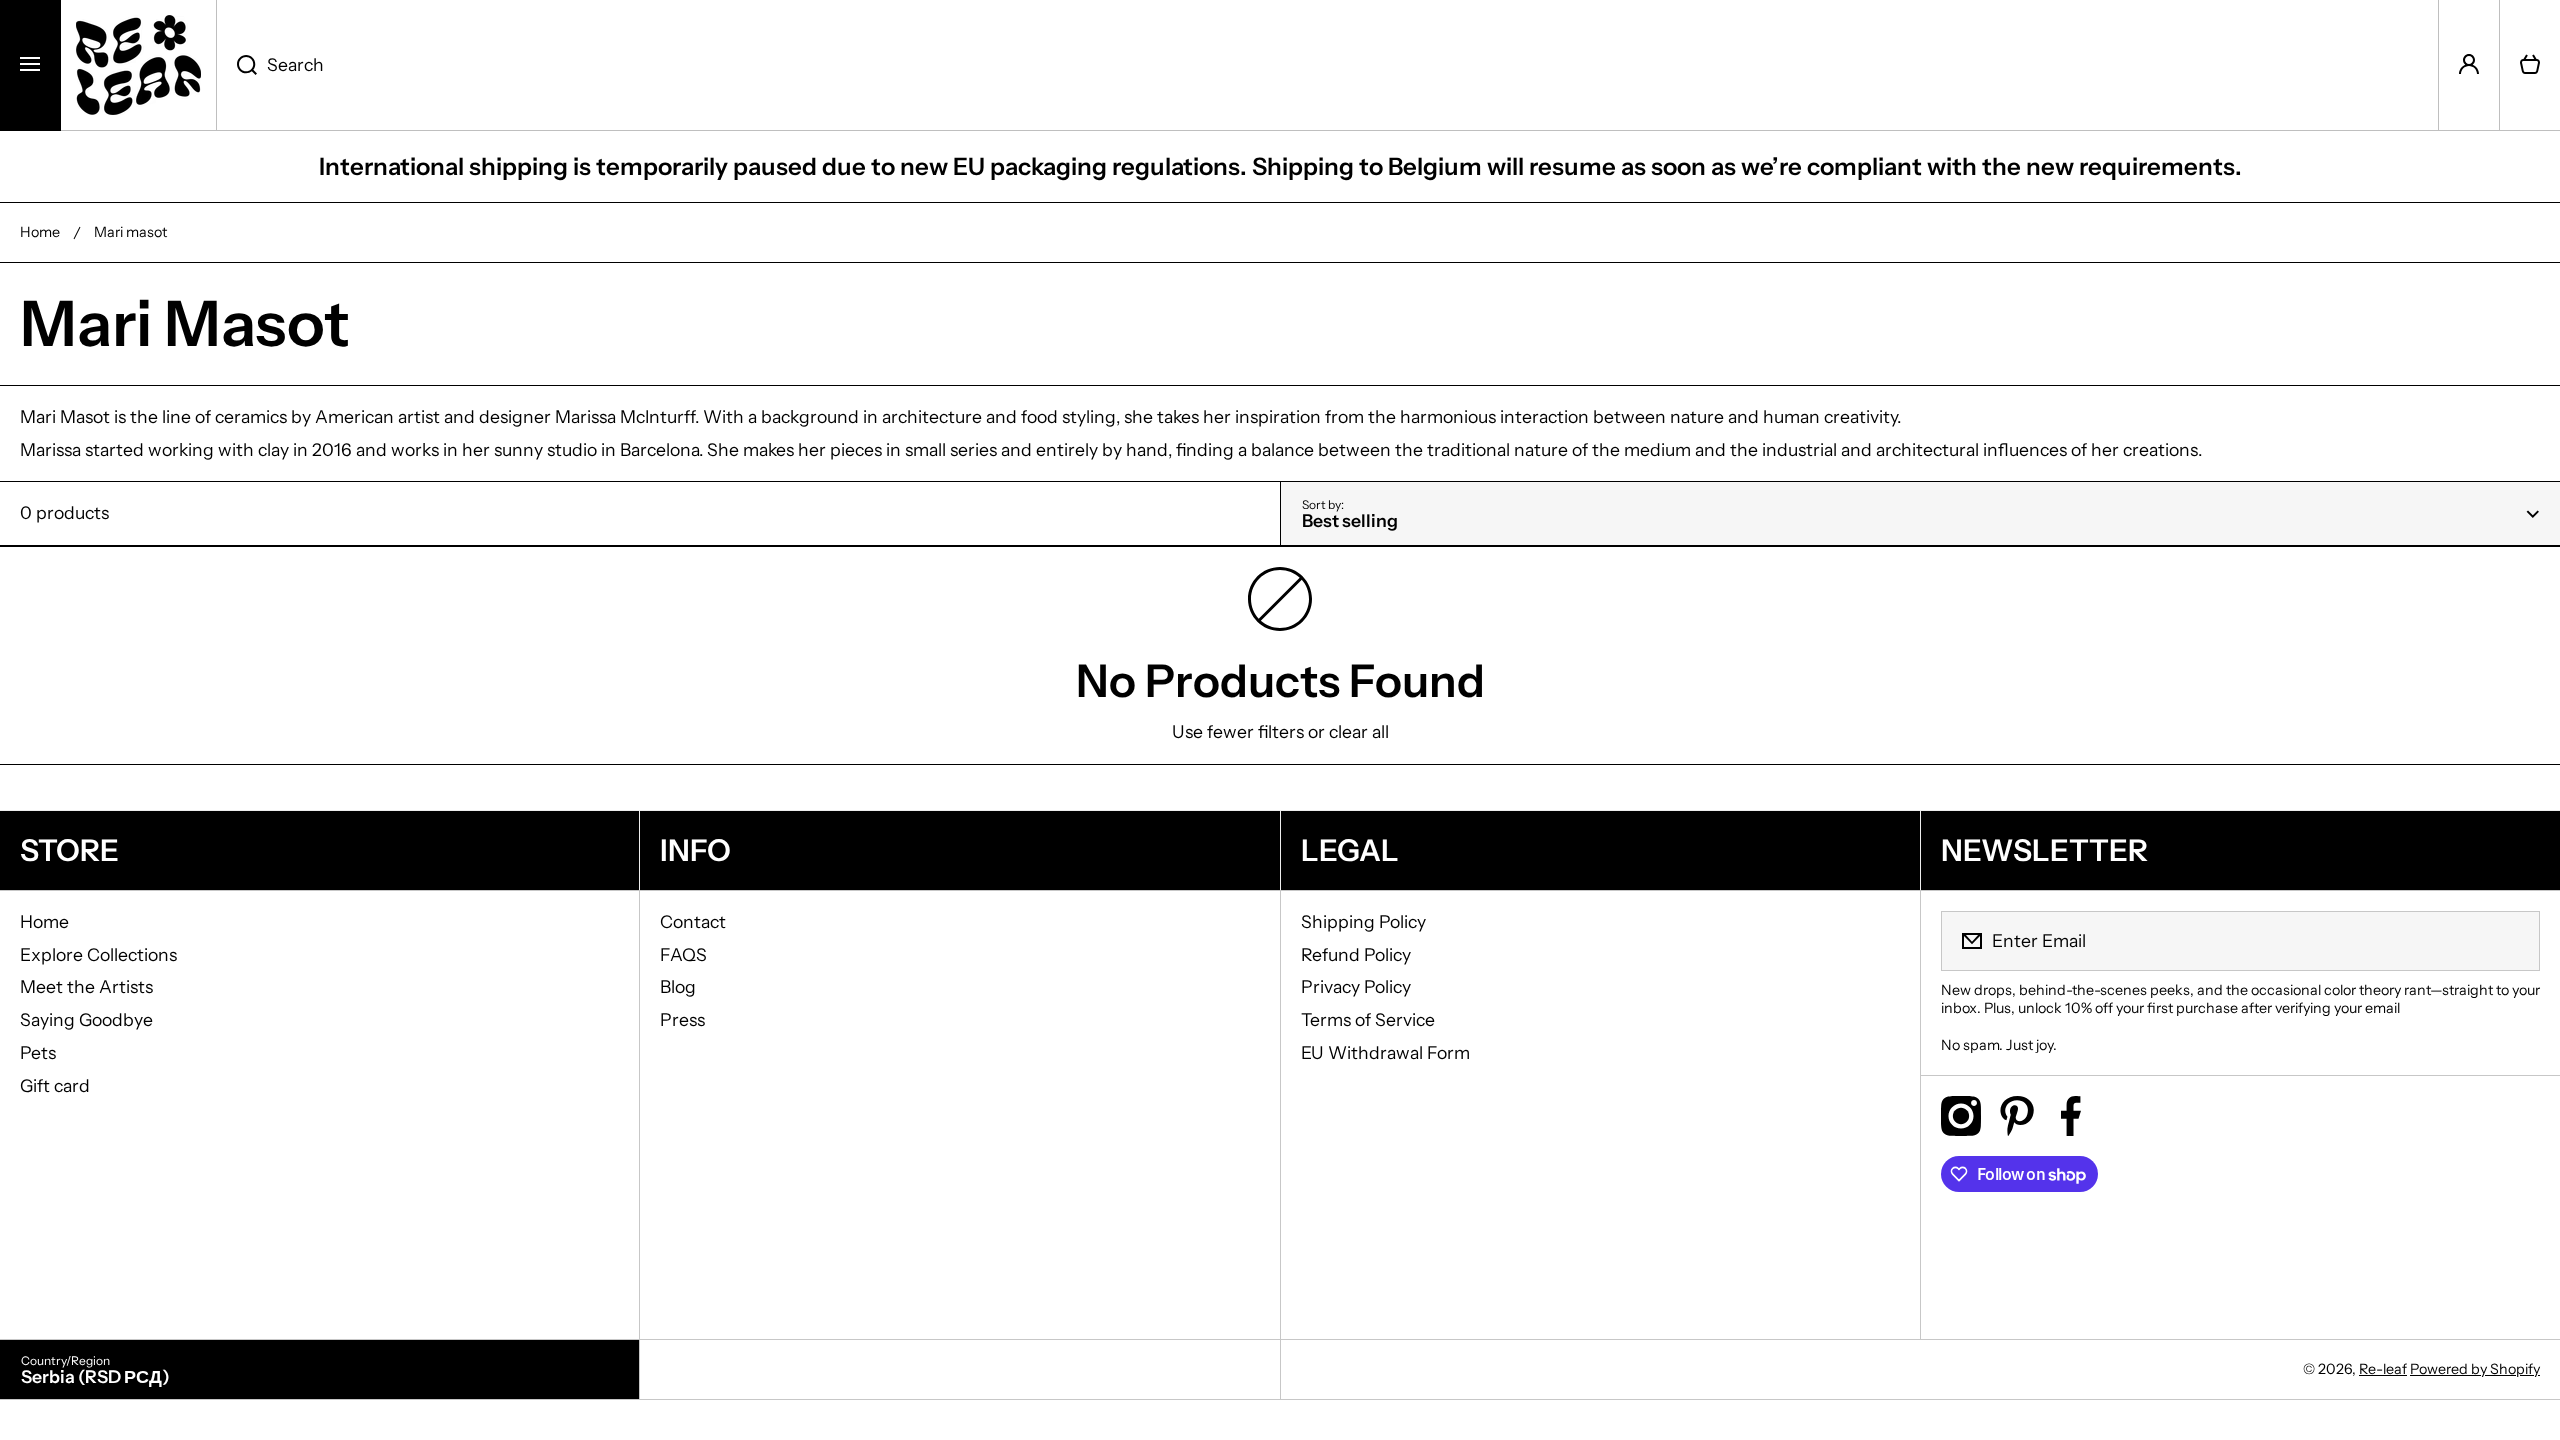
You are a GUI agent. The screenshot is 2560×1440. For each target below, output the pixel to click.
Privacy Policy (1356, 986)
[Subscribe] (2512, 941)
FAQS (683, 954)
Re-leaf (2383, 1369)
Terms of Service (1368, 1019)
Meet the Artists (86, 986)
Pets (38, 1052)
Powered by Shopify (2475, 1369)
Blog (678, 986)
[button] (2530, 65)
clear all (1359, 731)
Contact (693, 921)
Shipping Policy (1363, 921)
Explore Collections (98, 954)
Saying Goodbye (86, 1019)
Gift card (55, 1085)
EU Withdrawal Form (1385, 1052)
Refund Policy (1356, 954)
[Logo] (138, 65)
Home (40, 232)
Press (682, 1019)
